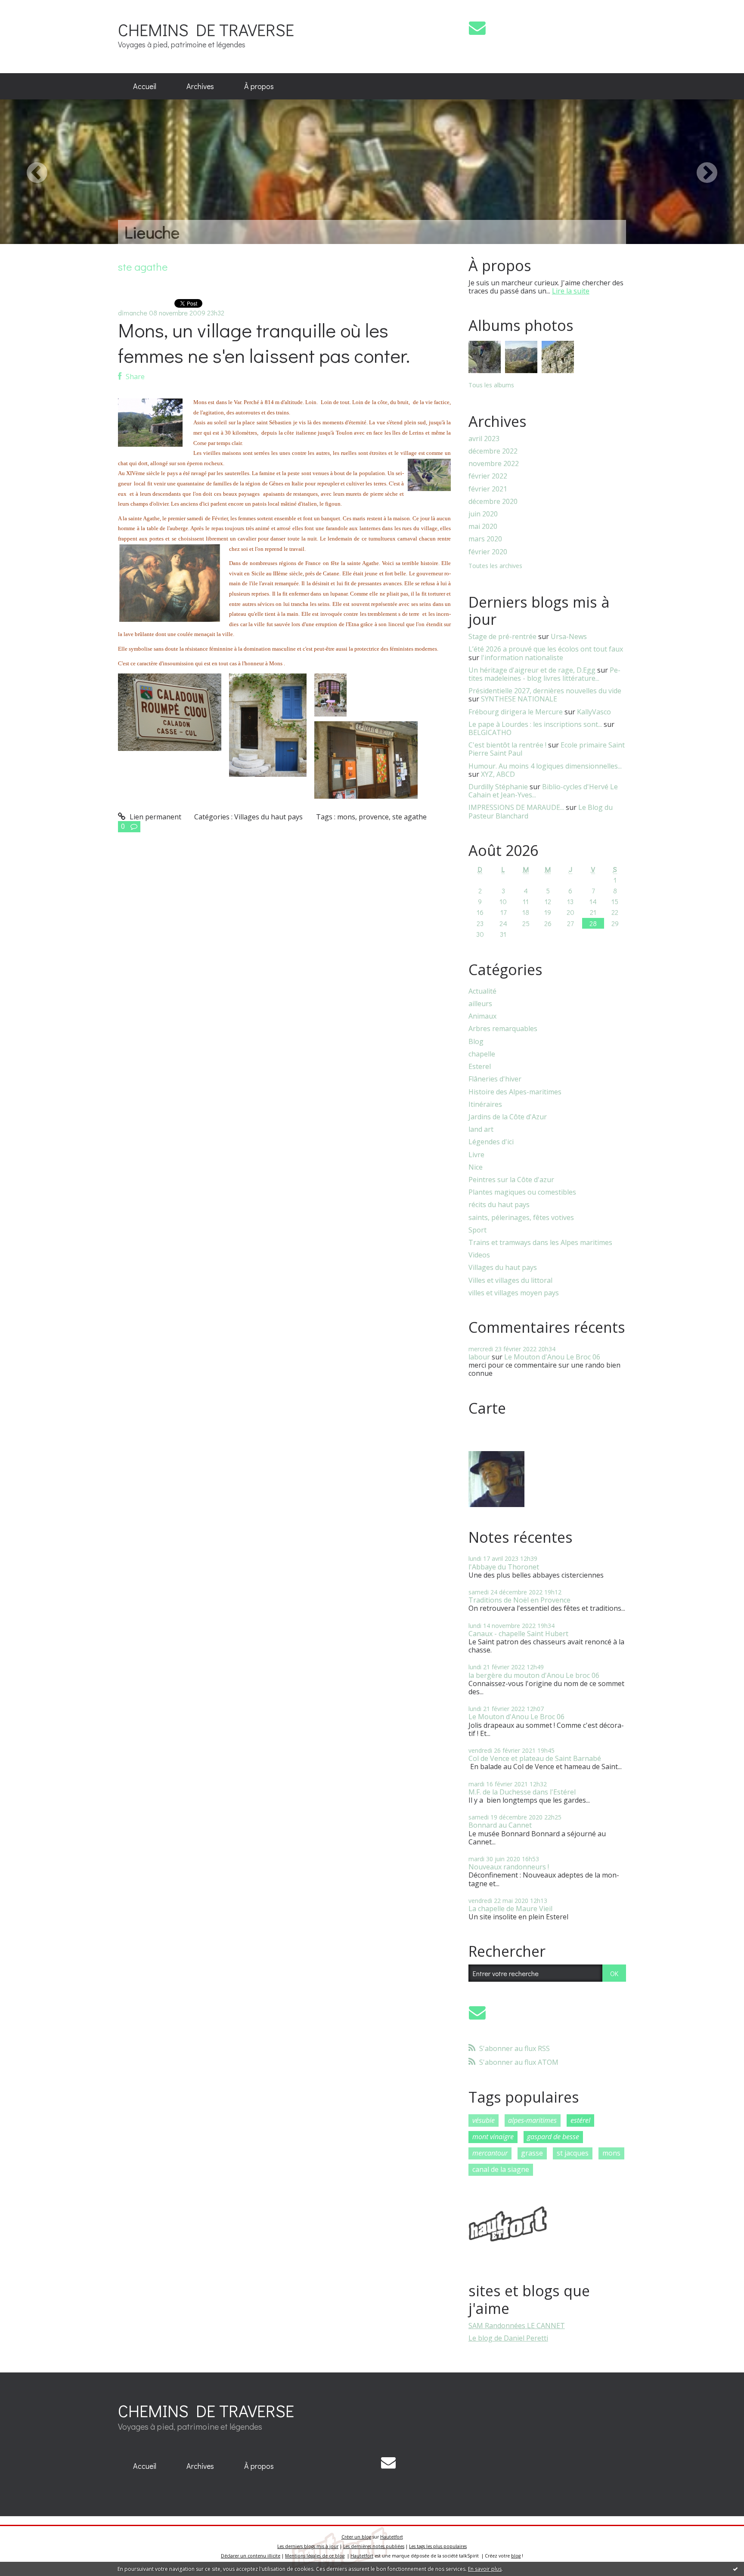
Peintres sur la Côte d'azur (511, 1180)
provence (374, 817)
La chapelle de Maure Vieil (510, 1909)
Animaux (482, 1016)
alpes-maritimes (532, 2120)
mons (346, 817)
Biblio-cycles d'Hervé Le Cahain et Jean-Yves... (543, 791)
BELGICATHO (490, 732)
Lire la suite (571, 291)
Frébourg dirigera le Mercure (516, 712)
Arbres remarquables (503, 1029)
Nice (476, 1167)
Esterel (480, 1067)
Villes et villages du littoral (510, 1280)
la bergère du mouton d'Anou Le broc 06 (534, 1675)
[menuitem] (145, 86)
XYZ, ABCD (498, 774)
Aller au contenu (31, 8)
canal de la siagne (501, 2169)
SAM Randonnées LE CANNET (517, 2326)
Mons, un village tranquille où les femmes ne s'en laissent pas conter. (264, 343)
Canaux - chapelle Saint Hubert (518, 1634)
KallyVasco (594, 712)
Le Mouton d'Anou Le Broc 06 (552, 1357)
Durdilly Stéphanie (498, 787)
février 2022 (488, 476)
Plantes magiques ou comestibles (522, 1192)
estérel (580, 2120)
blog (516, 2556)
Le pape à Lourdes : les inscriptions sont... (535, 724)
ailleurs (480, 1004)
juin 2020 (483, 514)
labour (479, 1357)
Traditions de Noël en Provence (519, 1600)
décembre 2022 (493, 451)
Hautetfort (392, 2537)
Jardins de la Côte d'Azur (508, 1117)
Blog (476, 1042)
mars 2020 (485, 539)
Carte (487, 1408)
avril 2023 (484, 439)
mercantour (490, 2153)
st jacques (573, 2153)
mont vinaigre (493, 2137)
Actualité (482, 991)
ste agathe (409, 817)
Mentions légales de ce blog (315, 2556)
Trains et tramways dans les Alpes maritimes (540, 1243)
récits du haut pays (499, 1205)
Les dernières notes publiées (374, 2546)
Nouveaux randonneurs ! (509, 1867)
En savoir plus (485, 2569)
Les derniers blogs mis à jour (308, 2546)
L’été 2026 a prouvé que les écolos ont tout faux (546, 649)
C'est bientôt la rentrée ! (507, 745)
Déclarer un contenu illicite (251, 2556)
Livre (476, 1155)
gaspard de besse (553, 2137)
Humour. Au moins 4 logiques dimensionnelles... (545, 766)
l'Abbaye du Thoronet (504, 1567)
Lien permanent (155, 817)
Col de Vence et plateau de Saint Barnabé (535, 1758)
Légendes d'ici (491, 1142)
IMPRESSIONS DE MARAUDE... (516, 807)
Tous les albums (491, 385)
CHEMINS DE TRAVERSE (206, 29)
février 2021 (488, 489)
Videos (479, 1255)
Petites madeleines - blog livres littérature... (544, 674)
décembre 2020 (493, 502)
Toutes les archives (495, 566)
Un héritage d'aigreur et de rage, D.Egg (532, 670)
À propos (259, 86)
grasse (532, 2153)
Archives (200, 86)
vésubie (484, 2120)
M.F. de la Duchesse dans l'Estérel (522, 1792)
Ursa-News (569, 636)
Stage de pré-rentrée (502, 636)
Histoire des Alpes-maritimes (515, 1092)
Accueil (145, 86)
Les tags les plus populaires (438, 2546)
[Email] (477, 28)
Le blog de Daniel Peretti (508, 2338)
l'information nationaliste (522, 658)
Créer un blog (356, 2537)
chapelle (482, 1054)
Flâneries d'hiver (495, 1079)
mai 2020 (483, 527)
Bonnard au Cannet (500, 1825)
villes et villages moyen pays (514, 1293)
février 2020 (488, 552)
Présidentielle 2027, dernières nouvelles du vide (545, 691)
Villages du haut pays (268, 817)
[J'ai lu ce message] (735, 2569)
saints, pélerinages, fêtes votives (521, 1218)
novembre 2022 (494, 464)
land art (481, 1129)
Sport (477, 1230)
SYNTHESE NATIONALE (519, 699)
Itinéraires (485, 1104)
